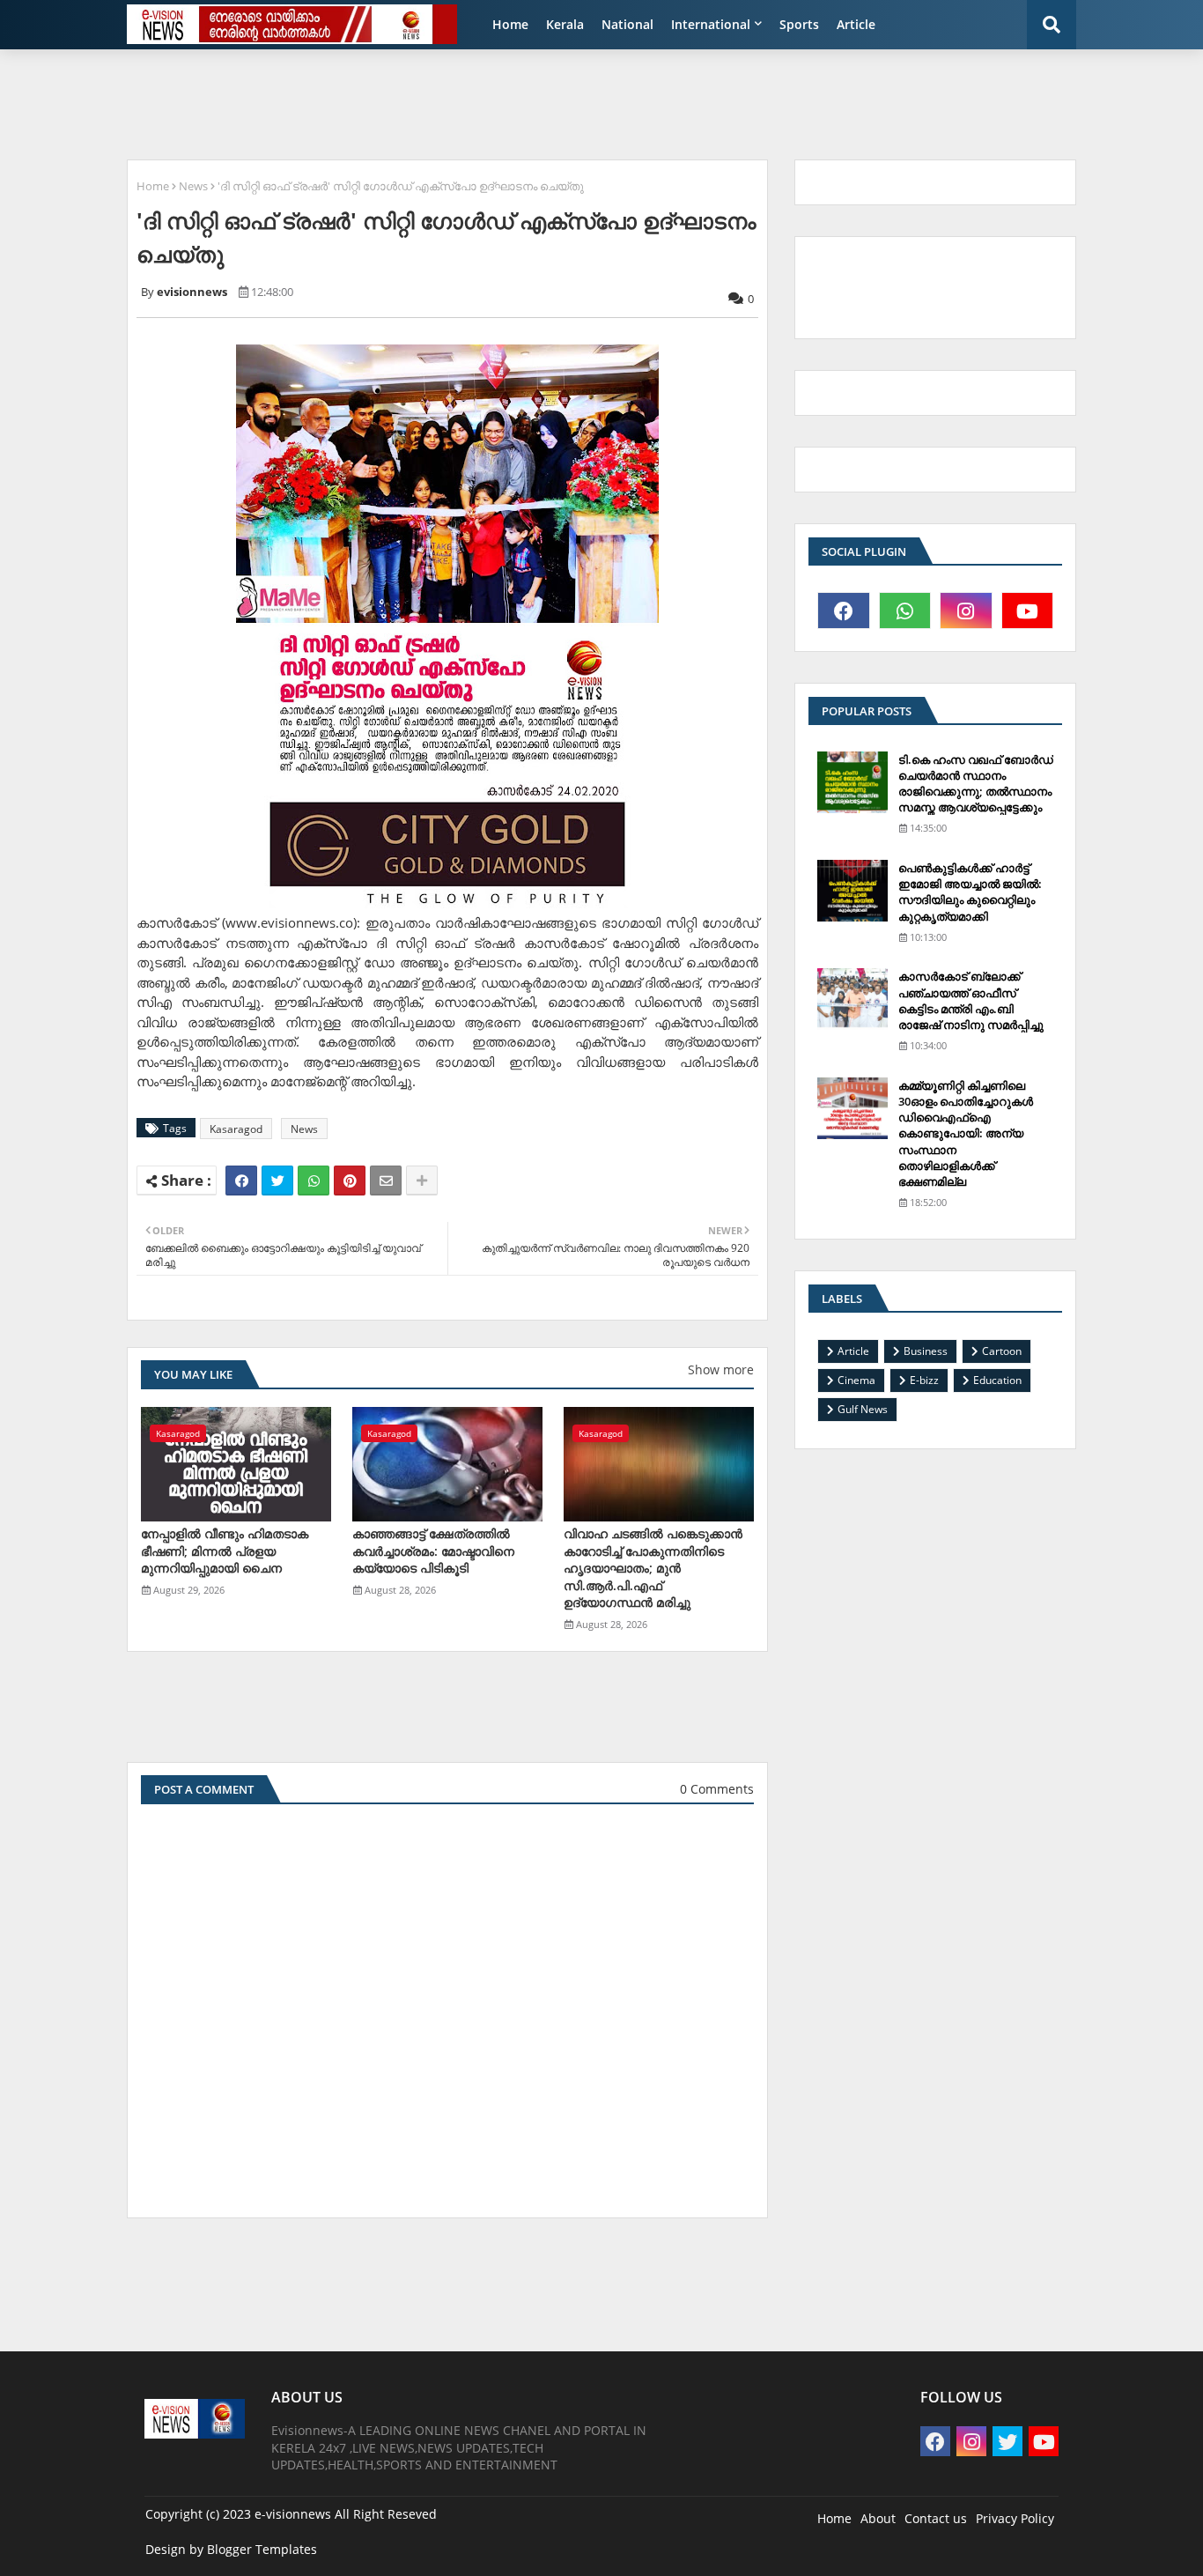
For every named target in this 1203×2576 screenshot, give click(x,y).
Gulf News (863, 1409)
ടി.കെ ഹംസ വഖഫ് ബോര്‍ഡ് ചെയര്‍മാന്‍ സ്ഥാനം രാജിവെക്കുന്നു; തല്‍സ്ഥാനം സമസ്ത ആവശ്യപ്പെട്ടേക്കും (976, 784)
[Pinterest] (350, 1181)
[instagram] (966, 611)
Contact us (936, 2518)
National (627, 24)
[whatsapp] (905, 611)
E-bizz (924, 1380)
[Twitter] (277, 1181)
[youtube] (1028, 611)
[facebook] (844, 611)
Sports (799, 24)
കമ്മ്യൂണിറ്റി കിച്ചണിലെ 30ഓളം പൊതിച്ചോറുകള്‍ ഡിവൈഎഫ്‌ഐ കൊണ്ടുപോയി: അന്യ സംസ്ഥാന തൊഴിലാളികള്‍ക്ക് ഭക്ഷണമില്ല (966, 1133)
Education (997, 1380)
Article (856, 24)
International (711, 24)
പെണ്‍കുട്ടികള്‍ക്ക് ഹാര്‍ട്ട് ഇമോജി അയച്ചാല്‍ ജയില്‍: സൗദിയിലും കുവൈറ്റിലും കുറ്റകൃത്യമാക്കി (970, 892)
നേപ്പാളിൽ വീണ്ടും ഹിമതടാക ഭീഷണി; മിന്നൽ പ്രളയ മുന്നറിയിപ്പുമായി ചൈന (225, 1551)
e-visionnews (293, 2514)
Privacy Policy (1015, 2518)
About (878, 2518)
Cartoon (1002, 1351)
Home (510, 24)
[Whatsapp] (314, 1181)
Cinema (856, 1380)
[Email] (386, 1181)
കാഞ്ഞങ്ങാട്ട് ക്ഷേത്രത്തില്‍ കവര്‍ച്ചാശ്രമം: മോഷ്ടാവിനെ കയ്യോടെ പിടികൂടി (433, 1551)
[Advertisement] (544, 102)
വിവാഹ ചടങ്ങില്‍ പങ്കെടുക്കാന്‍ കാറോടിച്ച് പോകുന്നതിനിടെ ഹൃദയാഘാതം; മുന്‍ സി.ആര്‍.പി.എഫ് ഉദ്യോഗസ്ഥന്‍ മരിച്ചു (653, 1568)
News (193, 186)
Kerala (565, 24)
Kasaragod (236, 1129)
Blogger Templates (262, 2549)
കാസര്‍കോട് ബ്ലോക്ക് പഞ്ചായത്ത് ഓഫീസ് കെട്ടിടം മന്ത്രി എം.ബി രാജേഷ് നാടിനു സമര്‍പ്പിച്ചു (971, 1000)
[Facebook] (241, 1181)
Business (926, 1351)
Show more (721, 1369)
